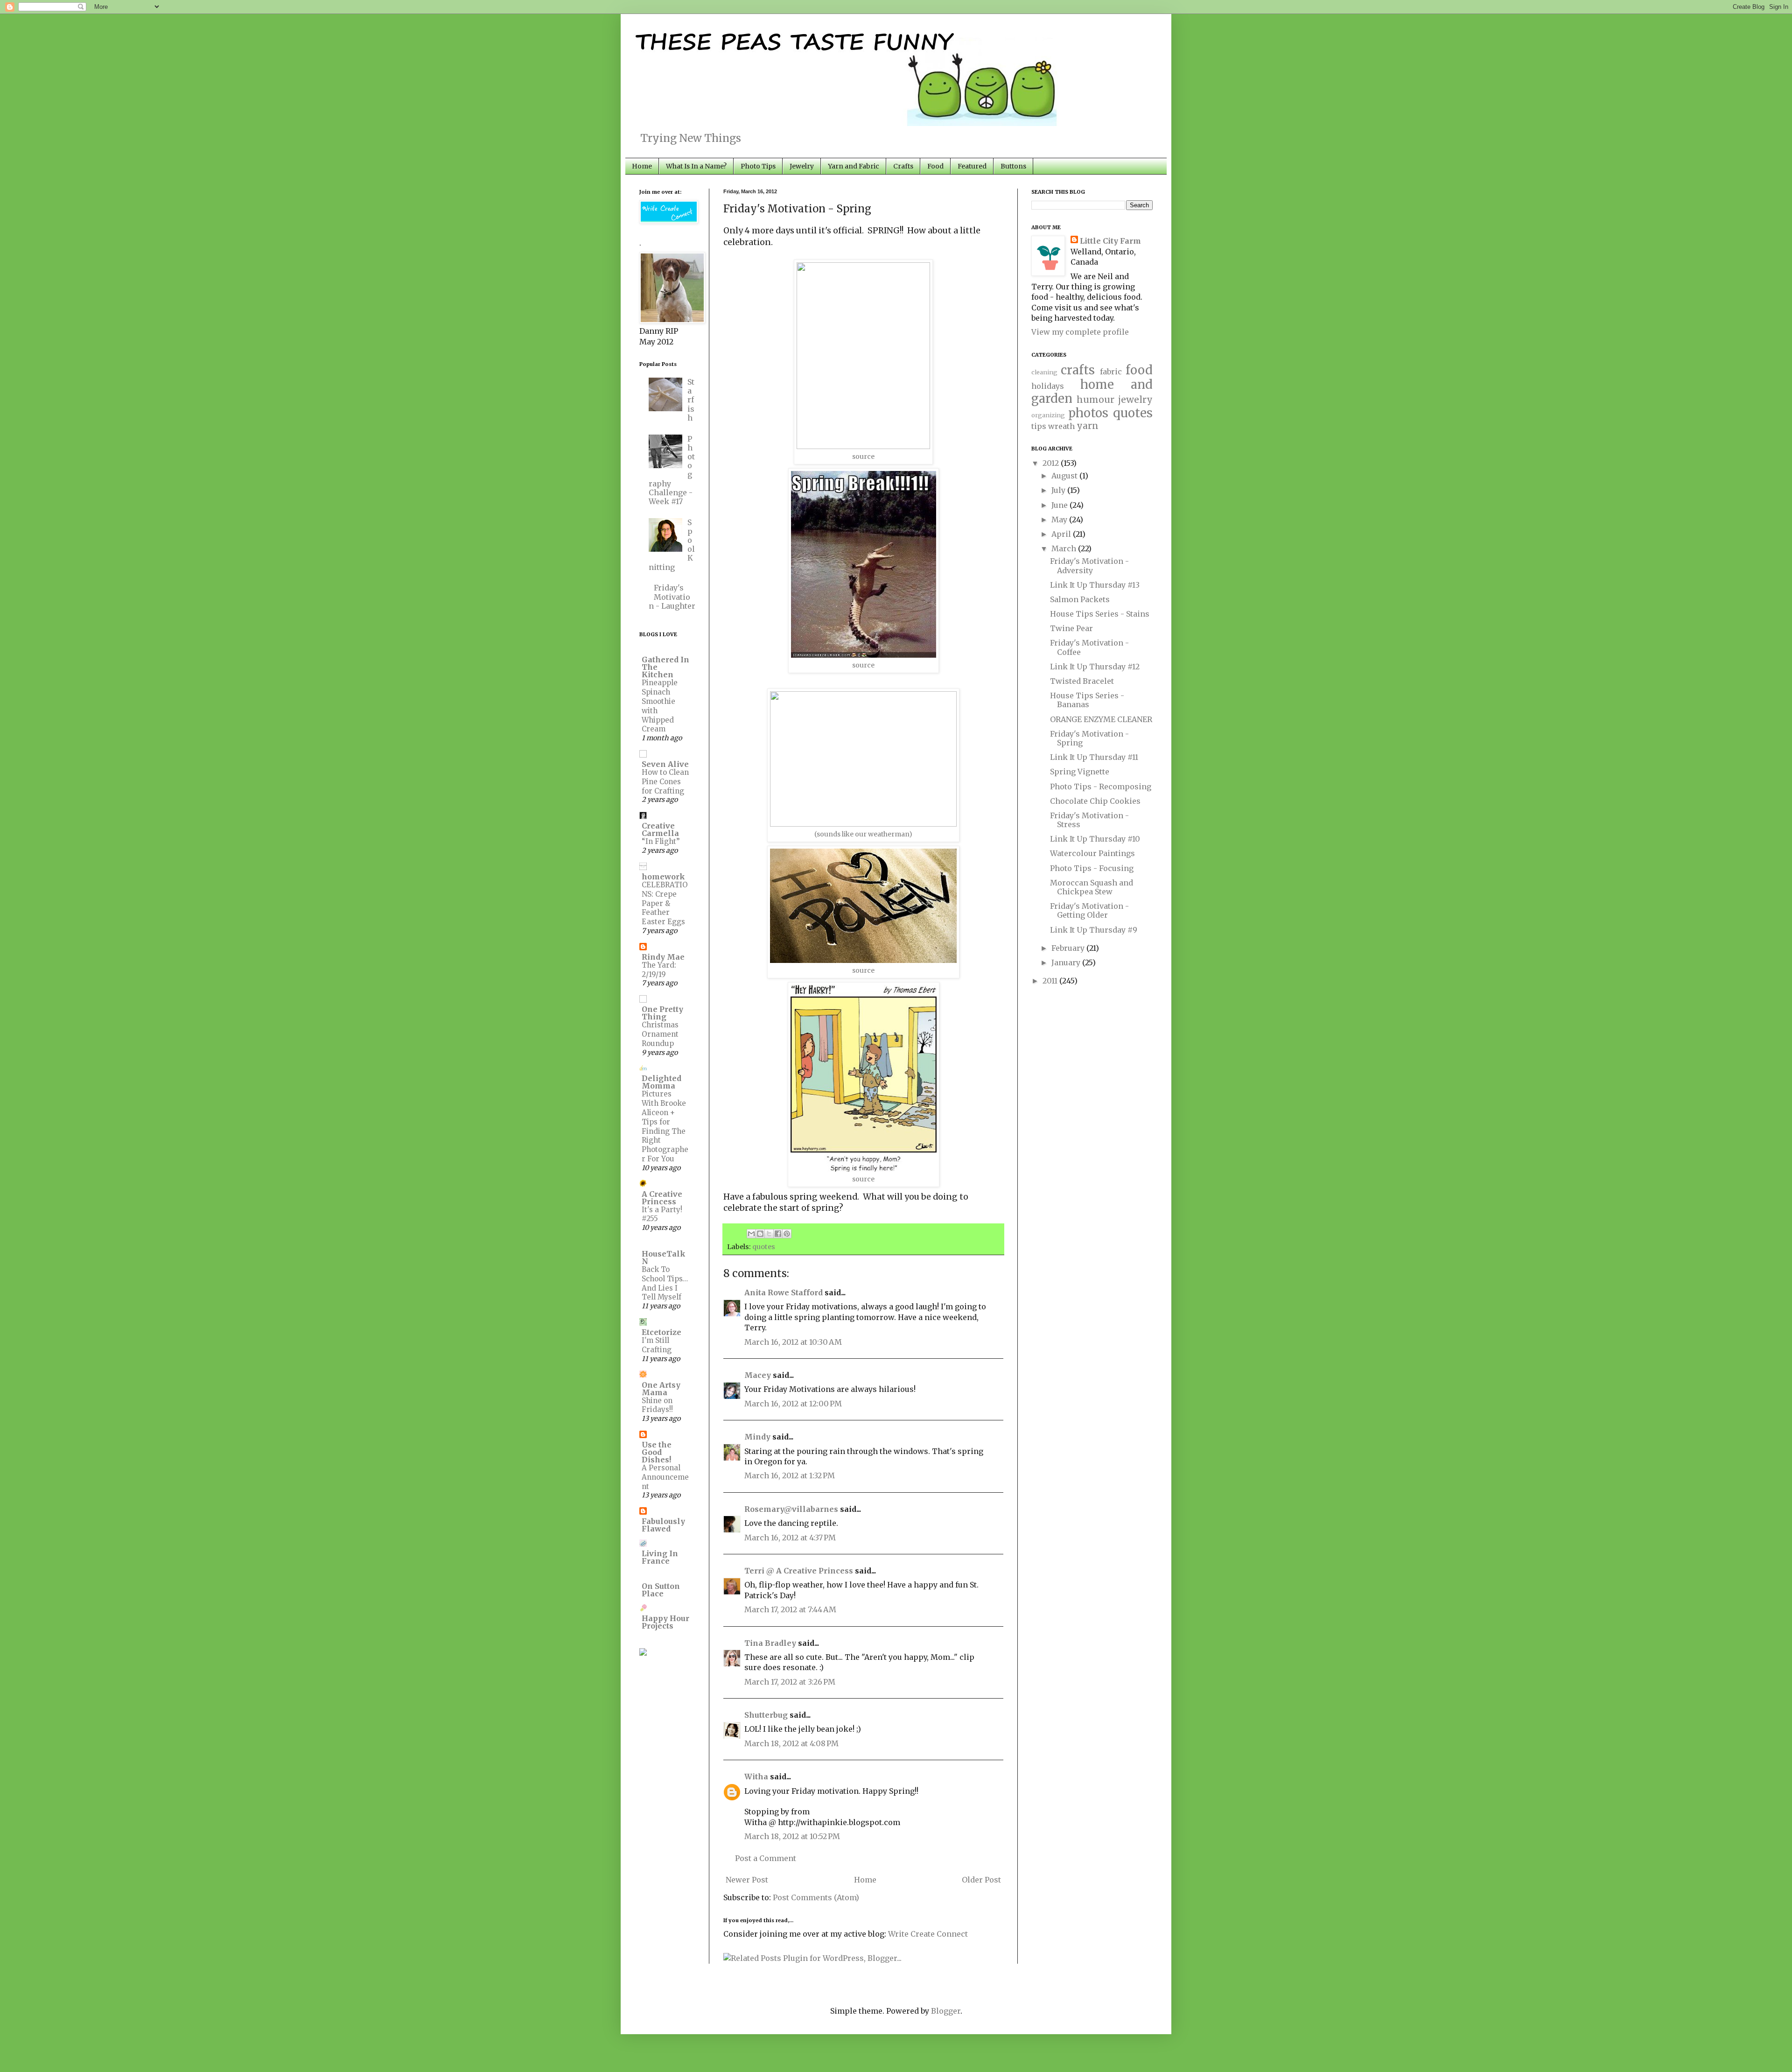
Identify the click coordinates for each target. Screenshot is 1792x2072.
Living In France (660, 1557)
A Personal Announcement (665, 1477)
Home (642, 166)
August (1065, 476)
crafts (1078, 370)
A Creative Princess (662, 1198)
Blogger (946, 2011)
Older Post (981, 1880)
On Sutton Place (661, 1590)
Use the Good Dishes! (657, 1452)
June (1060, 505)
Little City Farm (1110, 241)
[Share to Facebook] (778, 1234)
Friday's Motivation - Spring (1089, 738)
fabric (1111, 372)
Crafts (903, 166)
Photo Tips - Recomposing (1101, 787)
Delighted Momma (661, 1082)
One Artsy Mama (661, 1389)
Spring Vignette (1080, 772)
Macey (758, 1375)
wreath (1061, 426)
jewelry (1135, 400)
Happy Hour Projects (665, 1622)
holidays (1048, 386)
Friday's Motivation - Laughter (672, 597)
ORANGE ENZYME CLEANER (1101, 719)
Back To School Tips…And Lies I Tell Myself (665, 1283)
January (1067, 962)
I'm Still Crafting (657, 1345)
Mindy (757, 1437)
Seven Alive (665, 764)
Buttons (1013, 166)
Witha (756, 1777)
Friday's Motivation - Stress (1089, 820)
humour (1095, 400)
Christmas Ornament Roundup (660, 1034)
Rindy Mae (663, 957)
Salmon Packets (1080, 599)
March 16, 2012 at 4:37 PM (790, 1538)
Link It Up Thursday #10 (1095, 839)
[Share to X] (769, 1234)
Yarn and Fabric (854, 166)
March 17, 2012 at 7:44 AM (790, 1609)
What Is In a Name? (696, 166)
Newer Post (747, 1880)
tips (1039, 426)
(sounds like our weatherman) (863, 834)
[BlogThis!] (760, 1234)
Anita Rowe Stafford (784, 1292)
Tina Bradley (770, 1643)
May (1060, 520)
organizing (1048, 415)
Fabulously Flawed (663, 1525)
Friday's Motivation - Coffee (1089, 647)
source (863, 457)
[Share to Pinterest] (787, 1234)
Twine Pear (1071, 628)
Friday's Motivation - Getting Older (1089, 910)
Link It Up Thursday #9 (1094, 930)
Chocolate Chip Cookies (1095, 801)
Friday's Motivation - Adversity (1089, 565)
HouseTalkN (664, 1257)
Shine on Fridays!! (657, 1405)
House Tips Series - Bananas (1087, 700)
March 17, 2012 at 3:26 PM (790, 1682)
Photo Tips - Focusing (1092, 868)
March (1065, 548)
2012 (1052, 463)
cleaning (1044, 372)
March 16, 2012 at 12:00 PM (793, 1404)
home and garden (1092, 392)
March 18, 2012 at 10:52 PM (792, 1836)
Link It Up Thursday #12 (1095, 667)
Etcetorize (661, 1332)
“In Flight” (661, 841)
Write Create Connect (928, 1934)
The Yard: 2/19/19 (659, 970)
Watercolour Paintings (1092, 853)
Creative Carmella (660, 829)
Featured (972, 166)
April (1062, 534)
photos (1088, 413)
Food (935, 166)
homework (663, 877)
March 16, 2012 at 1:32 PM (790, 1475)
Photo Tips (758, 166)
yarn (1088, 426)
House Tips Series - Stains (1100, 614)
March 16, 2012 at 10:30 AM (793, 1342)
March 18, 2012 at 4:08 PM (791, 1743)
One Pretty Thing (662, 1013)
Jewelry (802, 166)
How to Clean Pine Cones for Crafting (665, 782)
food (1139, 370)
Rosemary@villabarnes (791, 1509)
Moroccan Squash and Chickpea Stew (1092, 887)
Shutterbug (766, 1715)
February (1069, 948)
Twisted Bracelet (1082, 681)
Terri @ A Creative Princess (799, 1571)
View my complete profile (1080, 332)
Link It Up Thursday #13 (1095, 585)
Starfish (691, 400)
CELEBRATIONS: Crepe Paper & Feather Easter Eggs (665, 903)
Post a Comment (766, 1858)
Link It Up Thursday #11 (1094, 757)
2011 (1051, 981)
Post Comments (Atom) (816, 1897)
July (1059, 490)
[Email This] (751, 1234)
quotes (764, 1247)
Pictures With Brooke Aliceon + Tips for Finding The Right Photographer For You (665, 1126)
